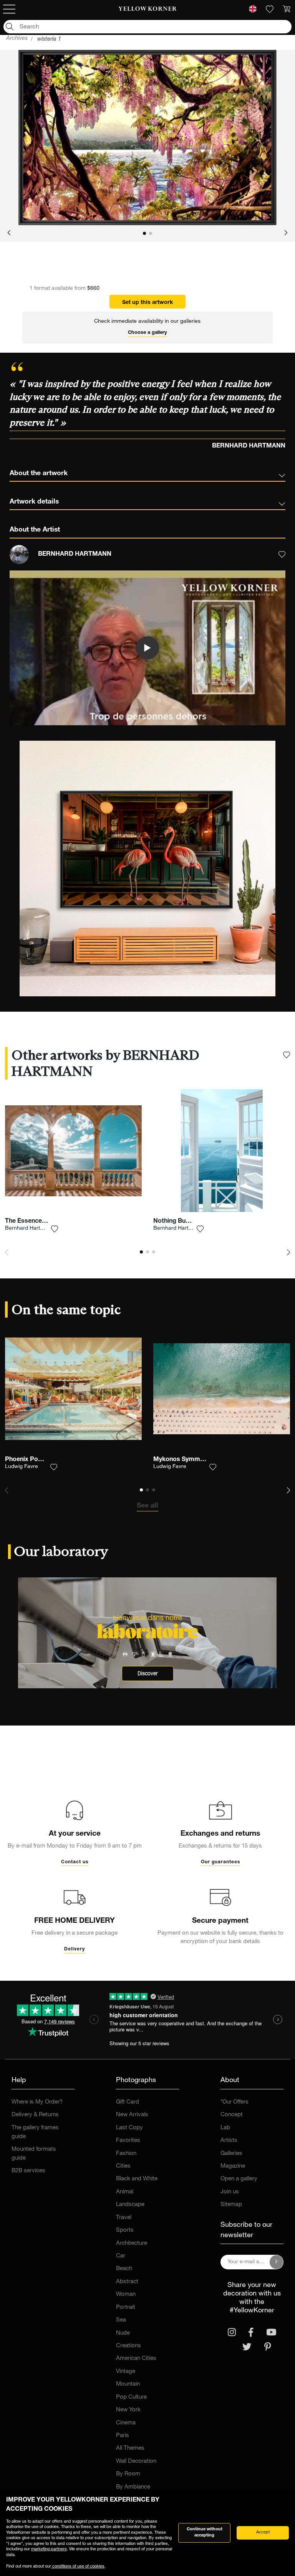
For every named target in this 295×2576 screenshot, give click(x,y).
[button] (9, 233)
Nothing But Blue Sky (184, 1222)
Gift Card (128, 2102)
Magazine (233, 2166)
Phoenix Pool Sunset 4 (37, 1460)
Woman (126, 2294)
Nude (123, 2333)
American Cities (136, 2359)
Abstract (127, 2282)
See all (147, 1506)
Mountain (128, 2384)
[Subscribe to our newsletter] (277, 2262)
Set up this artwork (147, 303)
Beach (124, 2269)
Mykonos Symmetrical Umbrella (200, 1460)
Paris (123, 2436)
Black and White (137, 2179)
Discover (148, 1674)
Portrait (126, 2308)
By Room (128, 2474)
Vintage (126, 2372)
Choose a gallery (147, 333)
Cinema (126, 2423)
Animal (125, 2192)
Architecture (132, 2243)
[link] (148, 9)
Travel (124, 2218)
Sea (121, 2320)
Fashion (126, 2154)
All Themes (130, 2448)
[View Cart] (287, 9)
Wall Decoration (136, 2461)
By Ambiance (133, 2487)
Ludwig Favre (22, 1467)
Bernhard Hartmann (29, 1229)
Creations (128, 2346)
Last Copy (129, 2128)
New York (128, 2410)
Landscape (130, 2205)
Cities (123, 2166)
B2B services (28, 2171)
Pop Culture (131, 2397)
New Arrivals (132, 2115)
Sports (125, 2230)
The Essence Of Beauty (38, 1222)
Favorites (128, 2141)
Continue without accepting (205, 2533)
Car (121, 2256)
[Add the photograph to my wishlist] (55, 1229)
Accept (263, 2532)
